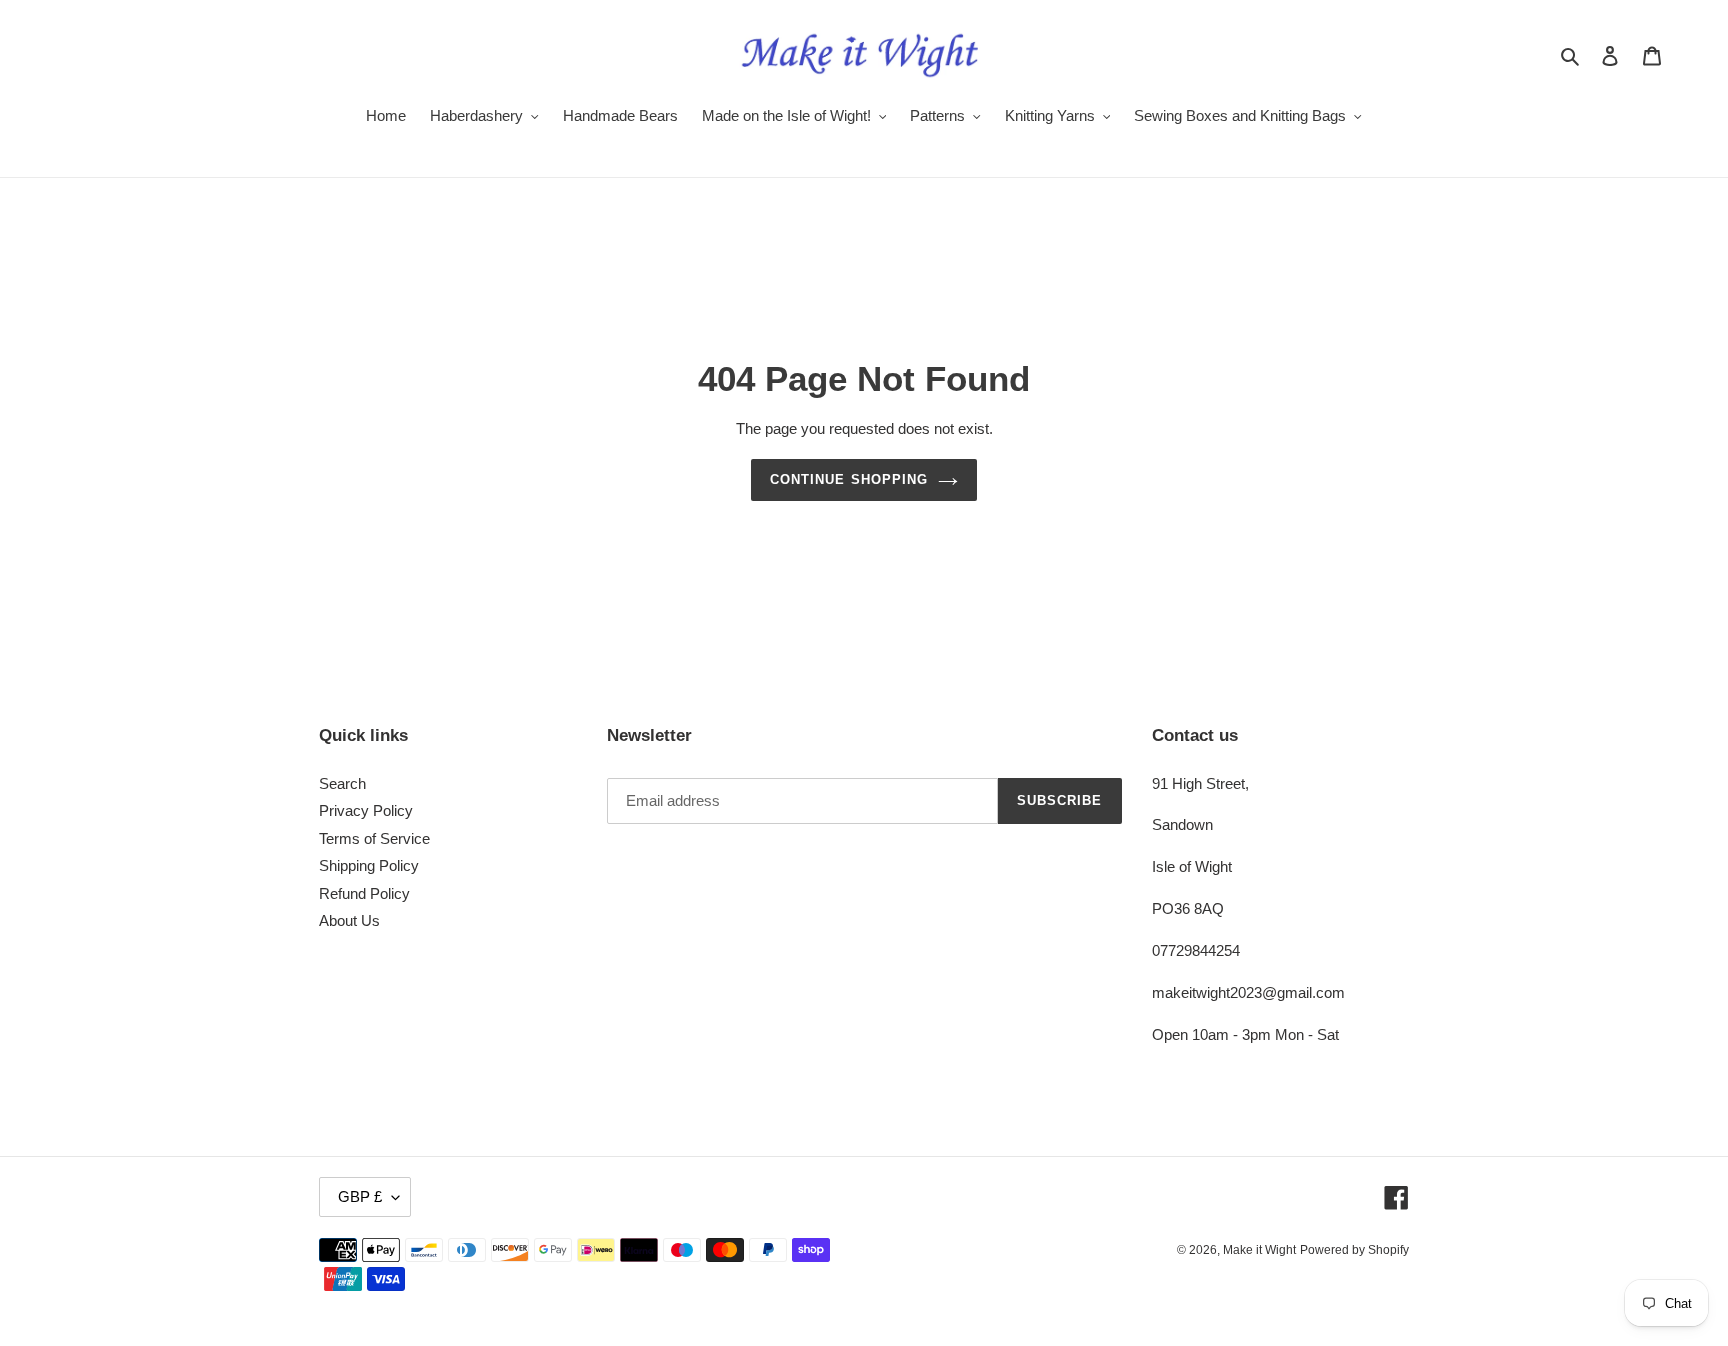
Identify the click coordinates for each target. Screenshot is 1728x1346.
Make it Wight (1259, 1250)
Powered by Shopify (1354, 1250)
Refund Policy (364, 893)
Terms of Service (374, 838)
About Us (349, 920)
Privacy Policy (366, 810)
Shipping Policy (369, 865)
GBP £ (360, 1196)
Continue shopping (849, 479)
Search (342, 783)
